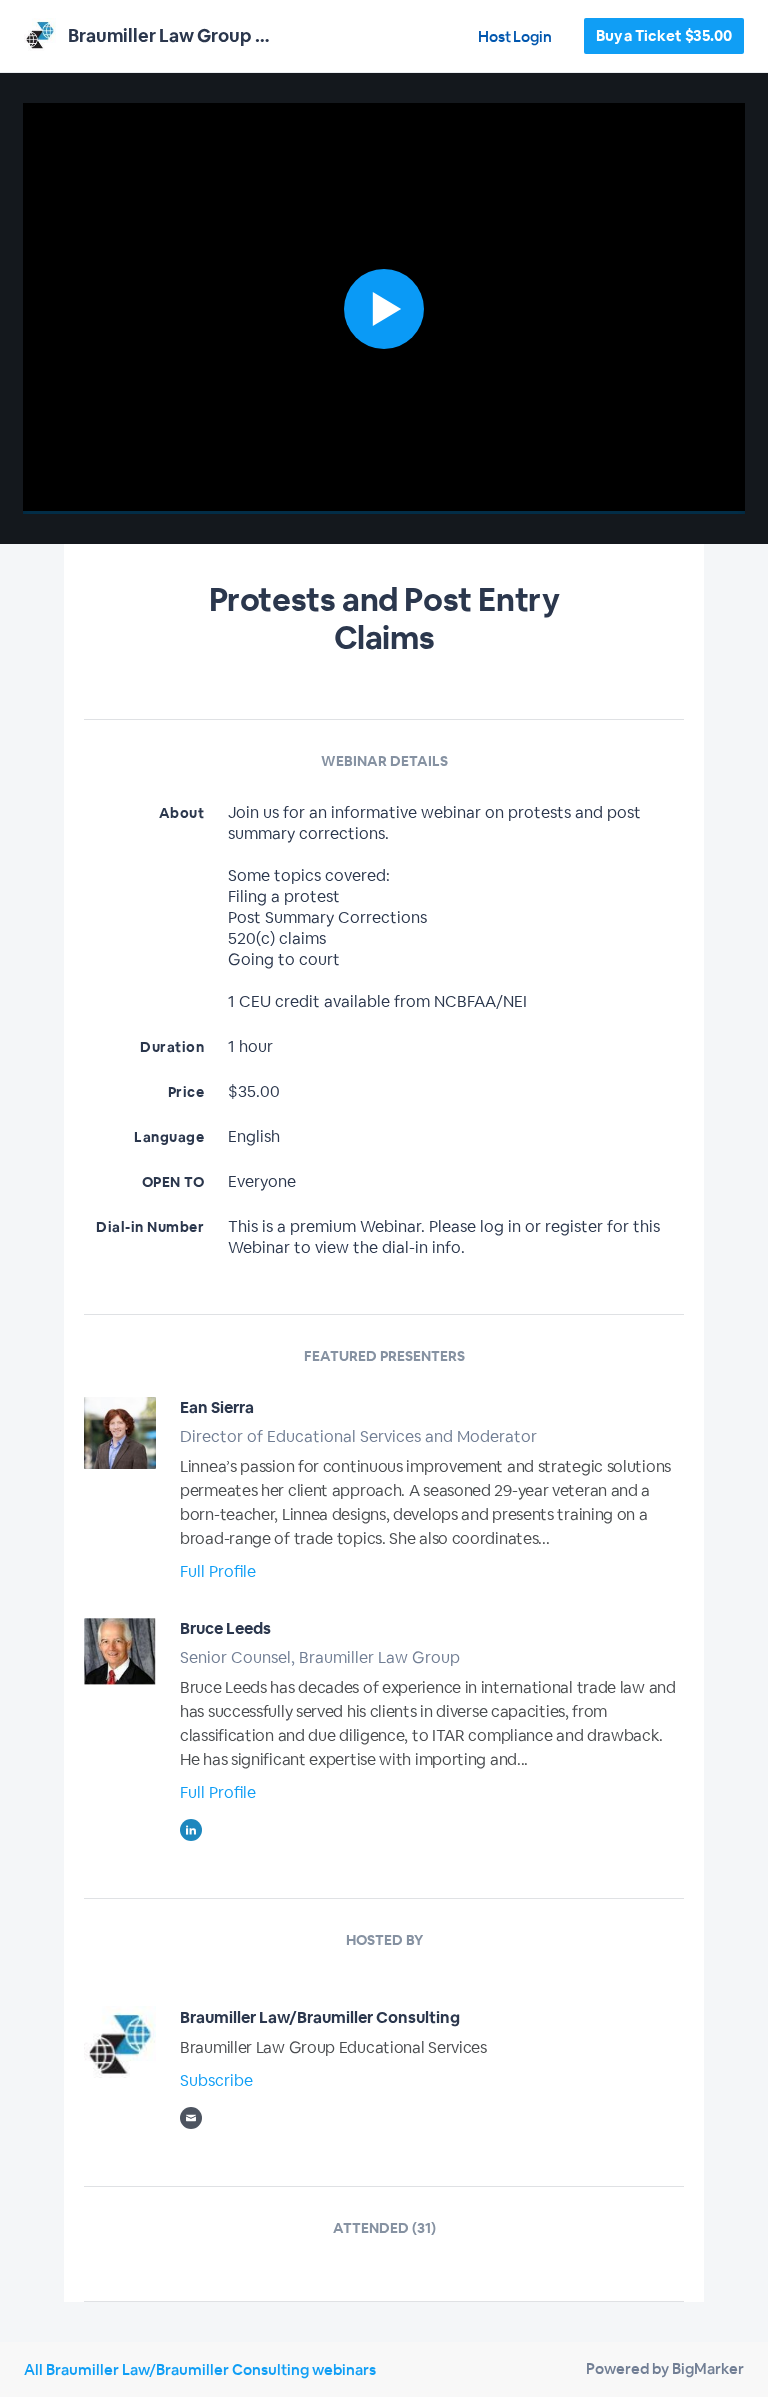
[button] (384, 308)
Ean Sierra (217, 1407)
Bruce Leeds (225, 1628)
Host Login (515, 36)
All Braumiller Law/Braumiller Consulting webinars (200, 2369)
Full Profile (218, 1571)
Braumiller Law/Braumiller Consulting (320, 2017)
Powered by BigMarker (665, 2368)
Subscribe (216, 2080)
